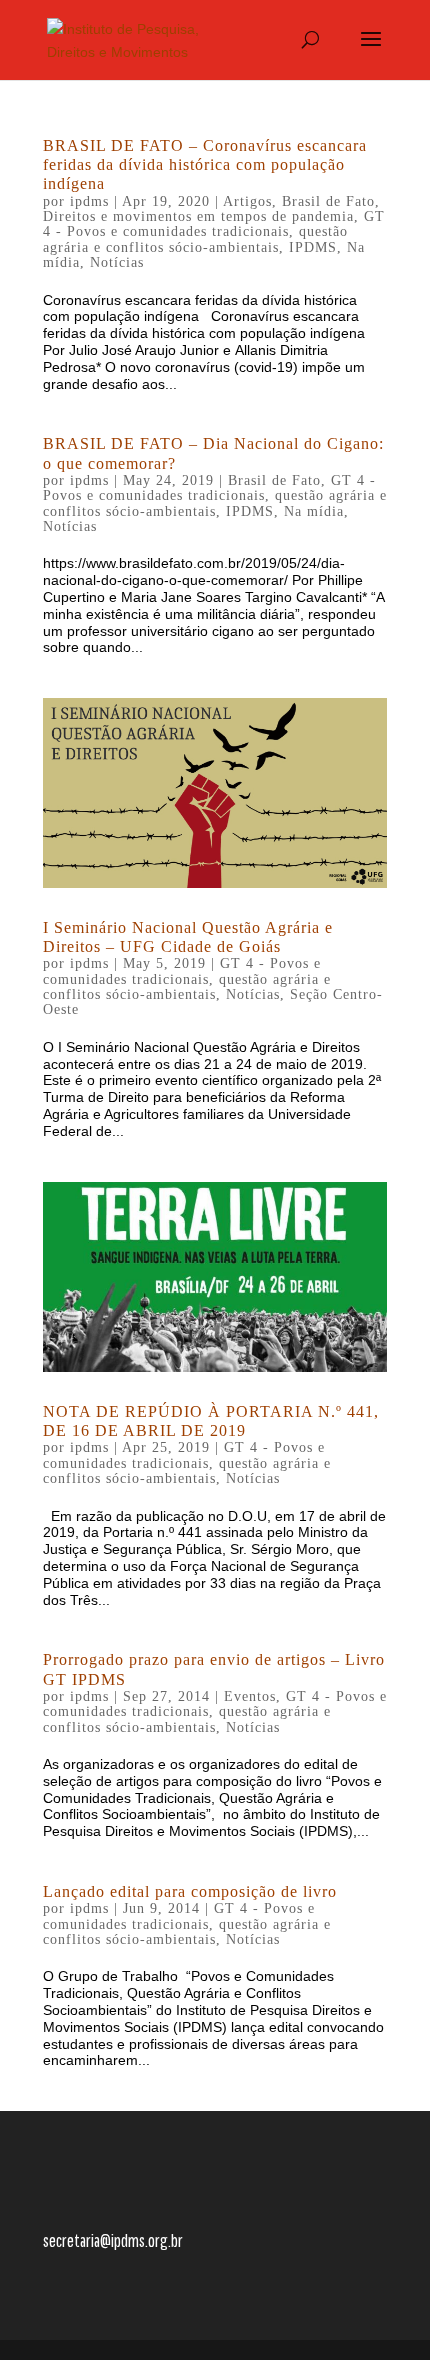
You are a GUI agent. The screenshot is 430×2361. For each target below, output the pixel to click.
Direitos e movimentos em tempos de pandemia (198, 216)
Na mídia (314, 511)
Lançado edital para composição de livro (190, 1891)
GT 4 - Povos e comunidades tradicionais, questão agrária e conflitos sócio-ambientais (214, 232)
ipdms (89, 201)
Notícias (117, 262)
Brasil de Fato (328, 201)
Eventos (250, 1696)
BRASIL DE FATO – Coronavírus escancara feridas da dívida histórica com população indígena (205, 164)
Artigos (247, 201)
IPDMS (313, 247)
